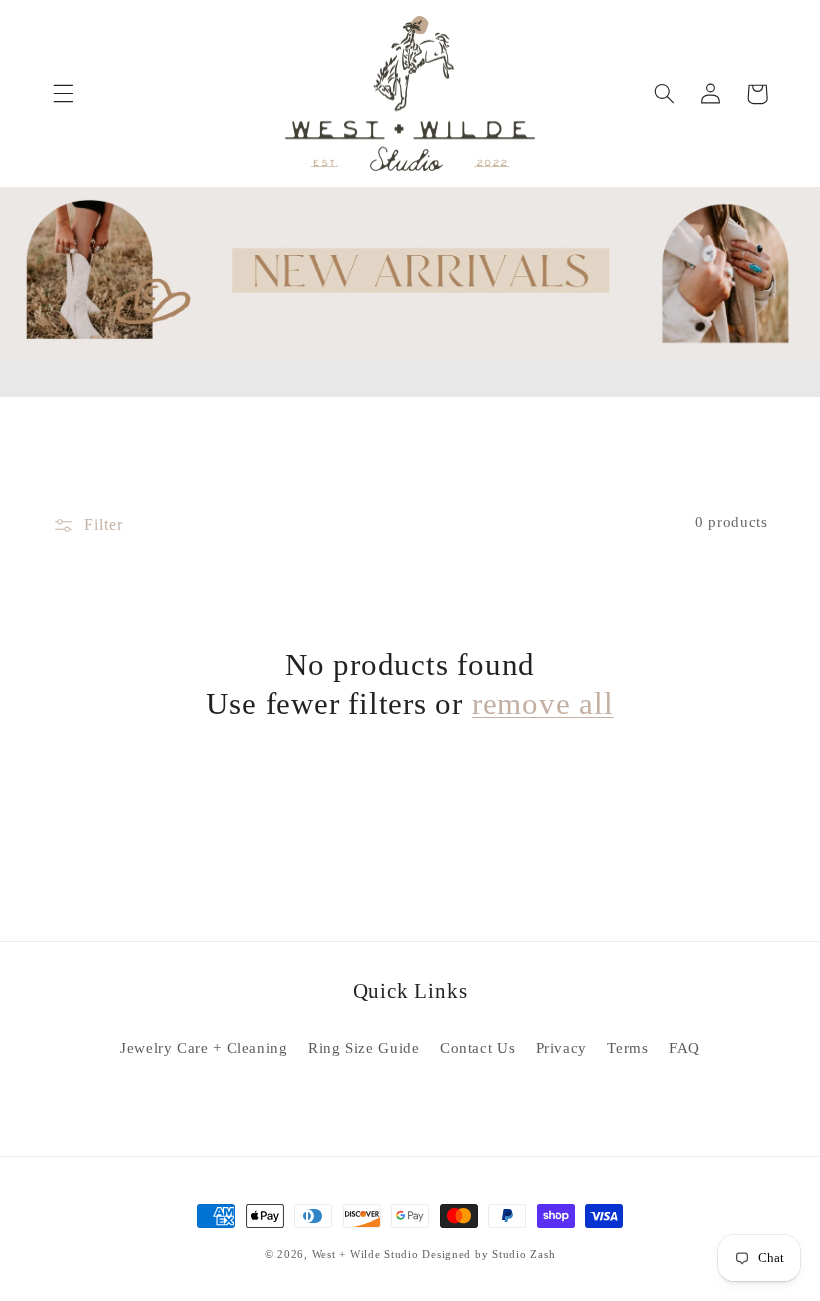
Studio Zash (523, 1254)
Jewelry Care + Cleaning (204, 1048)
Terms (627, 1048)
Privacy (561, 1048)
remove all (543, 703)
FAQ (684, 1048)
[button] (63, 94)
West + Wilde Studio (365, 1254)
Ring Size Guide (363, 1048)
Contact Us (477, 1048)
